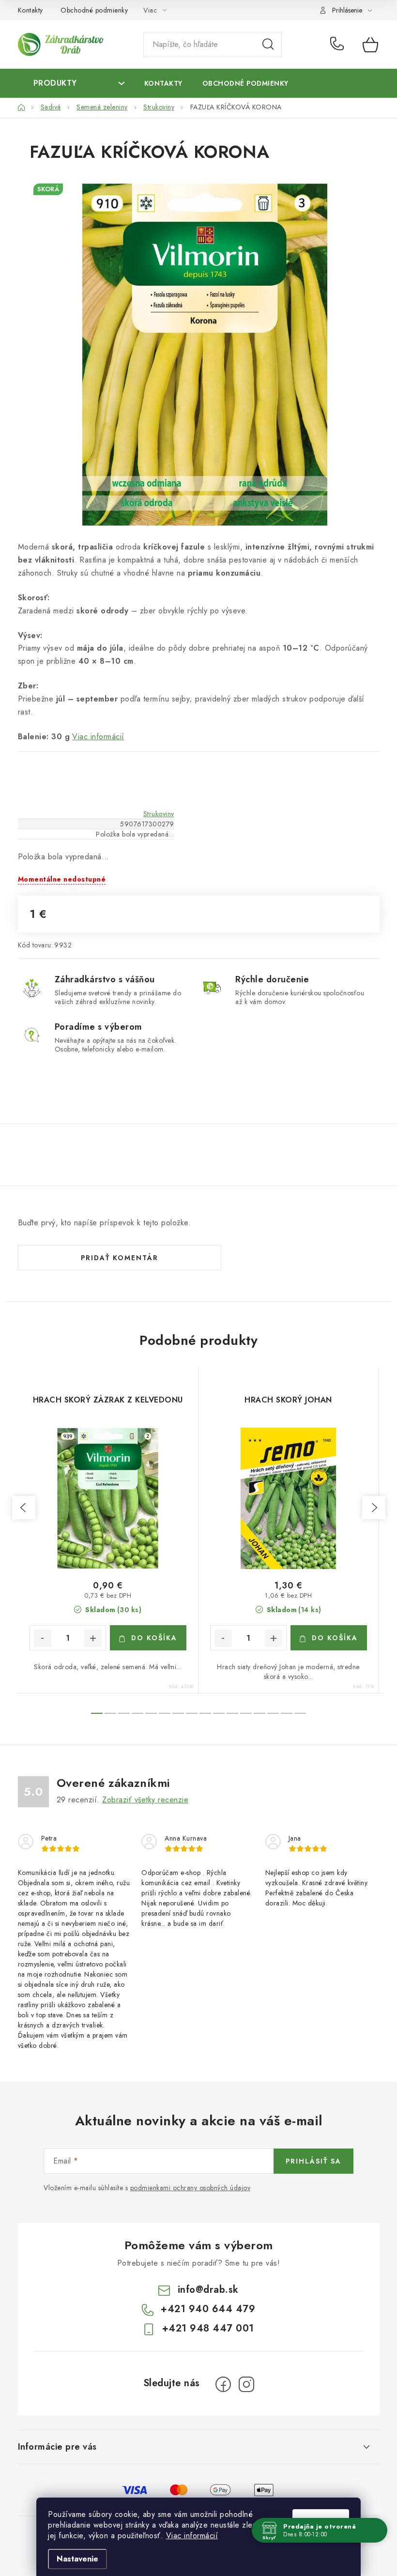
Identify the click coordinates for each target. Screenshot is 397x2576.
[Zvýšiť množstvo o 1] (93, 1638)
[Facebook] (223, 2384)
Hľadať (268, 45)
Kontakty (31, 10)
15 (300, 1713)
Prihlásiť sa (313, 2161)
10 (232, 1713)
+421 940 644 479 (339, 45)
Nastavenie (77, 2559)
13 (273, 1713)
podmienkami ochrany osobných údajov (191, 2188)
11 (246, 1713)
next (374, 1508)
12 (260, 1713)
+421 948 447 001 (208, 2328)
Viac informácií (192, 2536)
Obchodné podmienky (94, 10)
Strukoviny (159, 814)
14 (287, 1713)
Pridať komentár (120, 1258)
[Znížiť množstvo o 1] (43, 1638)
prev (24, 1508)
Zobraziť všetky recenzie (145, 1800)
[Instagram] (246, 2384)
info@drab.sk (208, 2290)
